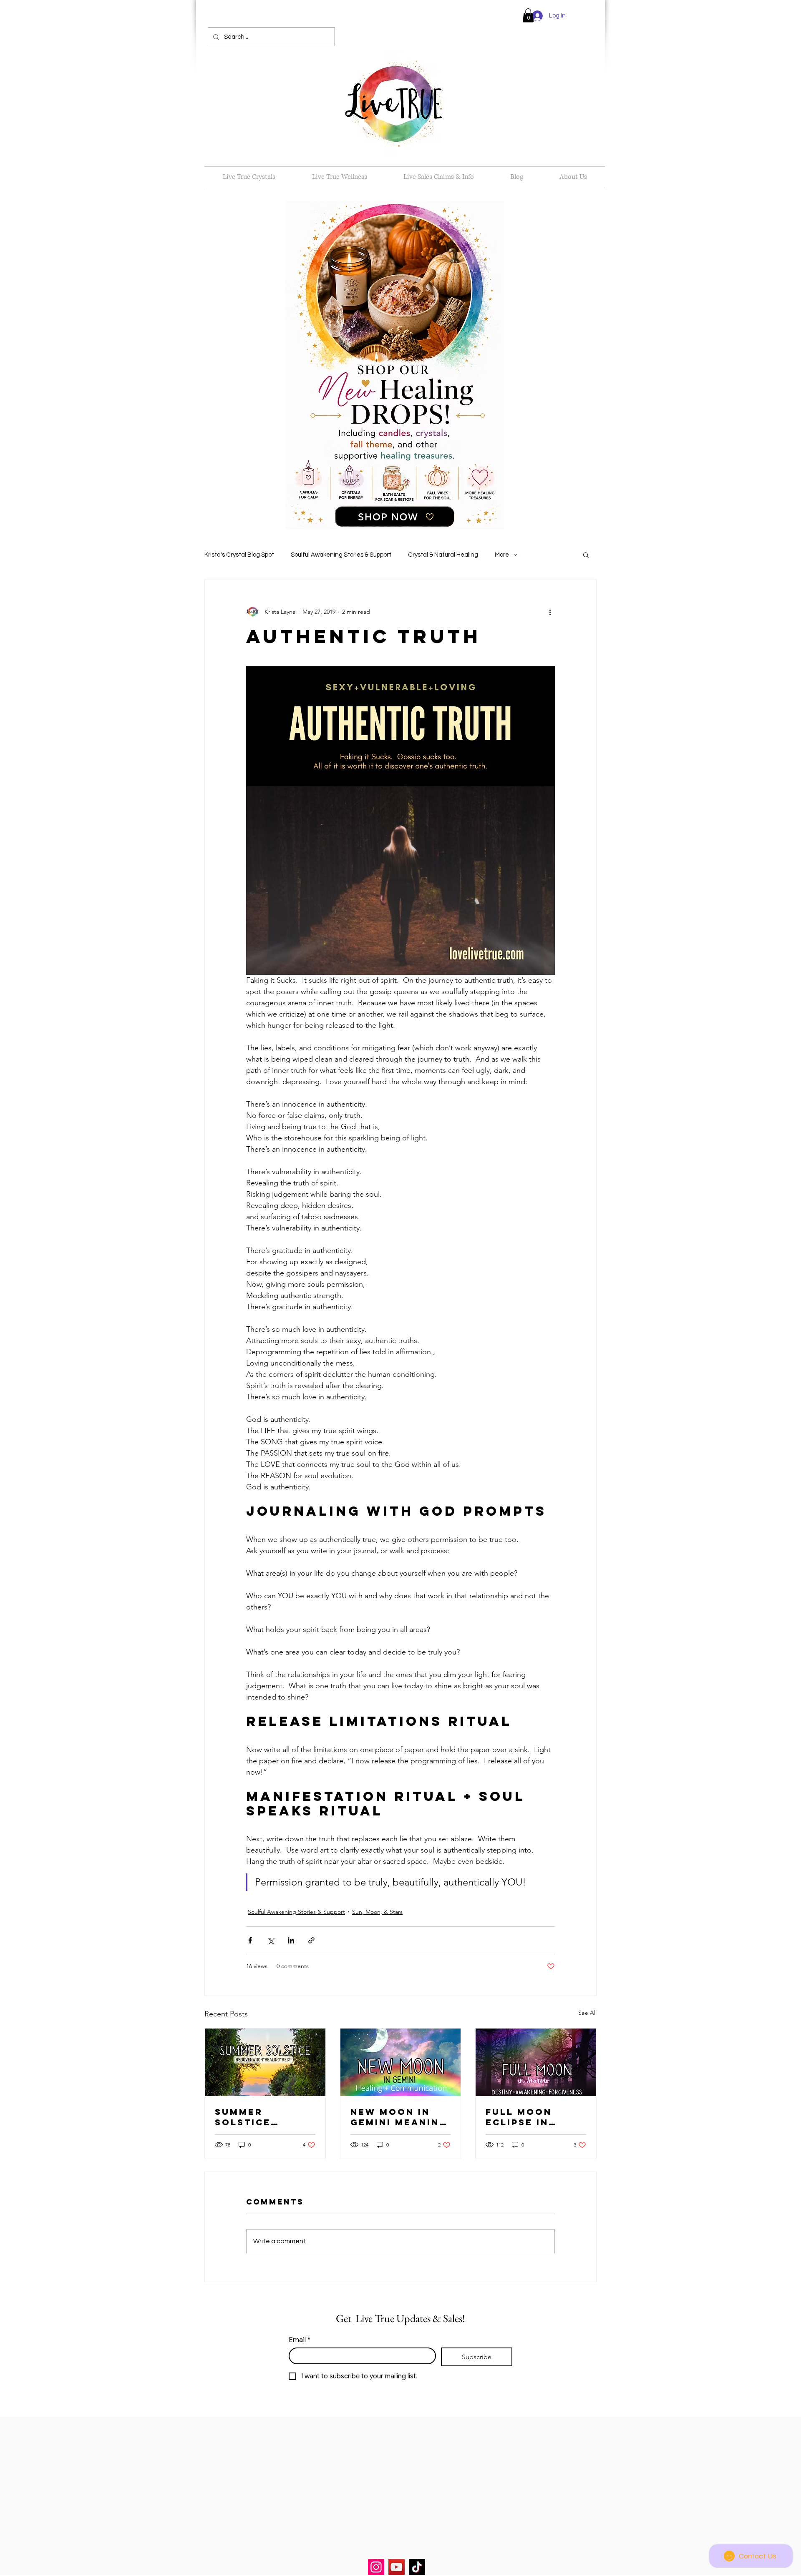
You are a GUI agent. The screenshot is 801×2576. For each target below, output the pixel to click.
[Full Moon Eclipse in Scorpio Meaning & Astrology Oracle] (536, 2062)
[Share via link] (311, 1940)
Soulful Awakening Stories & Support (341, 555)
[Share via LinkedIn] (291, 1940)
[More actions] (550, 612)
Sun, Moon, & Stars (377, 1912)
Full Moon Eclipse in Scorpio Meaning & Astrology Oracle (520, 2117)
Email (300, 2340)
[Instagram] (376, 2567)
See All (587, 2013)
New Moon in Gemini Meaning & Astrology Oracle (399, 2117)
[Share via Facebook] (250, 1940)
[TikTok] (417, 2567)
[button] (528, 15)
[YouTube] (397, 2567)
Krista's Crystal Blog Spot (239, 555)
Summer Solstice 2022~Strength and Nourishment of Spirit (261, 2117)
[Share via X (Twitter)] (271, 1940)
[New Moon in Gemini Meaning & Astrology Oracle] (401, 2062)
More (502, 555)
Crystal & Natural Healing (443, 555)
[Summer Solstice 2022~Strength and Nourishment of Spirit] (265, 2062)
